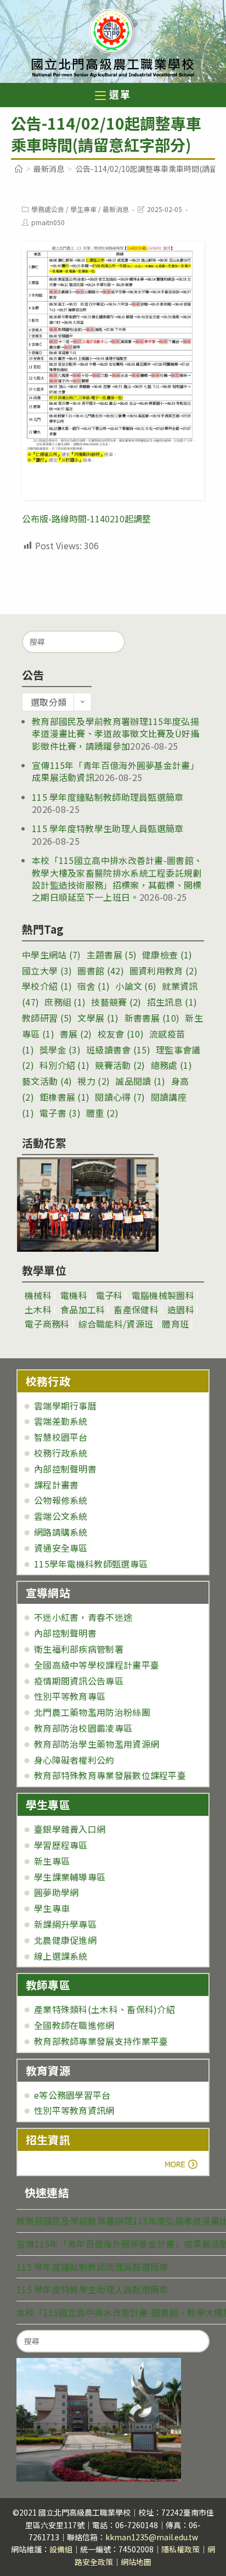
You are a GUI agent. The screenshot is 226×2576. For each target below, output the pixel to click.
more (56, 2164)
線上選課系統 (61, 1956)
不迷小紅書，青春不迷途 (83, 1617)
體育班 (175, 1324)
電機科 (74, 1295)
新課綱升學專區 (65, 1924)
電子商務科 (47, 1324)
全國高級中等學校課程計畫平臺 (97, 1665)
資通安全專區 (61, 1548)
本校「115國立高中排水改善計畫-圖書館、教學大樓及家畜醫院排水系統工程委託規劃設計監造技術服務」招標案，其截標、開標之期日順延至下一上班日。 (117, 879)
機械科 (38, 1295)
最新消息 (116, 209)
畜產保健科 (136, 1309)
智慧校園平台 (61, 1437)
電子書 (60, 1113)
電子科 (109, 1295)
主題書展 (112, 955)
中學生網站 (52, 955)
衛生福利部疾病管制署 (79, 1649)
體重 (102, 1113)
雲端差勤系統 (61, 1421)
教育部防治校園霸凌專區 (83, 1728)
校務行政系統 (61, 1453)
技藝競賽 (116, 1002)
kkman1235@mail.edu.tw (152, 2537)
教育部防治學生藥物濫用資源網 (97, 1744)
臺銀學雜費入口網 (70, 1829)
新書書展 (152, 1018)
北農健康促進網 (65, 1940)
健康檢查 (167, 955)
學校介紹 (47, 986)
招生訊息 (172, 1002)
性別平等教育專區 (70, 1696)
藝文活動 (47, 1081)
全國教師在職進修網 (74, 2025)
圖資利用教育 (163, 971)
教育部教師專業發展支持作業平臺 (101, 2041)
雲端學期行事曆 (65, 1406)
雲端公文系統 (61, 1516)
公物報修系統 (61, 1500)
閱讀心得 (120, 1097)
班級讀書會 (118, 1050)
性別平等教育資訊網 (74, 2110)
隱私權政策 (180, 2549)
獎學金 (60, 1050)
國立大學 (47, 971)
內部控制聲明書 (65, 1469)
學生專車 (83, 209)
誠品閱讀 (140, 1081)
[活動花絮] (88, 1205)
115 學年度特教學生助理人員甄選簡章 (108, 828)
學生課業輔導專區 (70, 1877)
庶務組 (65, 1002)
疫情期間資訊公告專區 (79, 1681)
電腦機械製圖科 (163, 1295)
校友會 (121, 1034)
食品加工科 (83, 1309)
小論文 (136, 986)
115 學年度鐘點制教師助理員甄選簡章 (108, 797)
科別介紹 (64, 1065)
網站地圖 (136, 2562)
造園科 (181, 1309)
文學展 (98, 1018)
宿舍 (94, 986)
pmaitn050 (48, 222)
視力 (94, 1081)
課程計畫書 (56, 1485)
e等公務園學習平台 (72, 2095)
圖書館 (100, 971)
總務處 (171, 1065)
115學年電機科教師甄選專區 (91, 1564)
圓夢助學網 (56, 1892)
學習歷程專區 (61, 1845)
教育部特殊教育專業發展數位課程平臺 (110, 1775)
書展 (76, 1034)
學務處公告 (48, 209)
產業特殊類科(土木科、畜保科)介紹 (104, 2009)
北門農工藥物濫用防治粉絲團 (92, 1712)
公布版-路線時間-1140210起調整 (86, 518)
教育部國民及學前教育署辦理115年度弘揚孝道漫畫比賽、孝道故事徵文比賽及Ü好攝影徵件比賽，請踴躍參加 (116, 734)
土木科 (38, 1309)
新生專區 (52, 1861)
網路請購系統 (61, 1532)
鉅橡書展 (64, 1097)
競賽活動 (120, 1065)
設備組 (61, 2549)
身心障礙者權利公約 (74, 1760)
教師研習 (47, 1018)
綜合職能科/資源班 (116, 1324)
